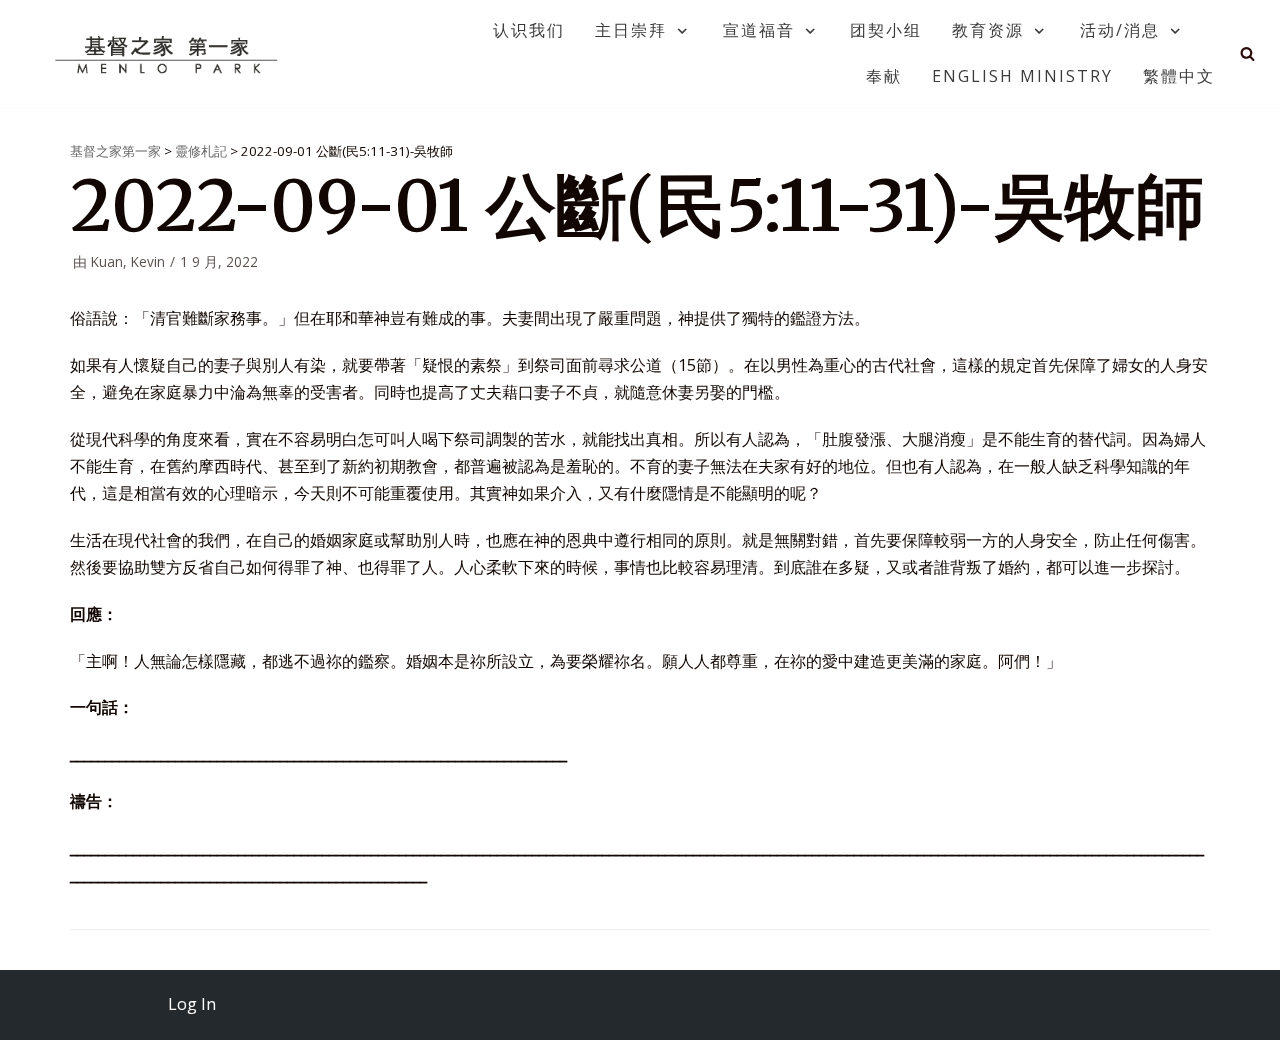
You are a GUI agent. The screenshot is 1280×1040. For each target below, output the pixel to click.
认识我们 (529, 30)
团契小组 (886, 30)
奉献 (884, 76)
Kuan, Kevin (128, 261)
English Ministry (1022, 76)
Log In (192, 1004)
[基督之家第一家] (169, 54)
